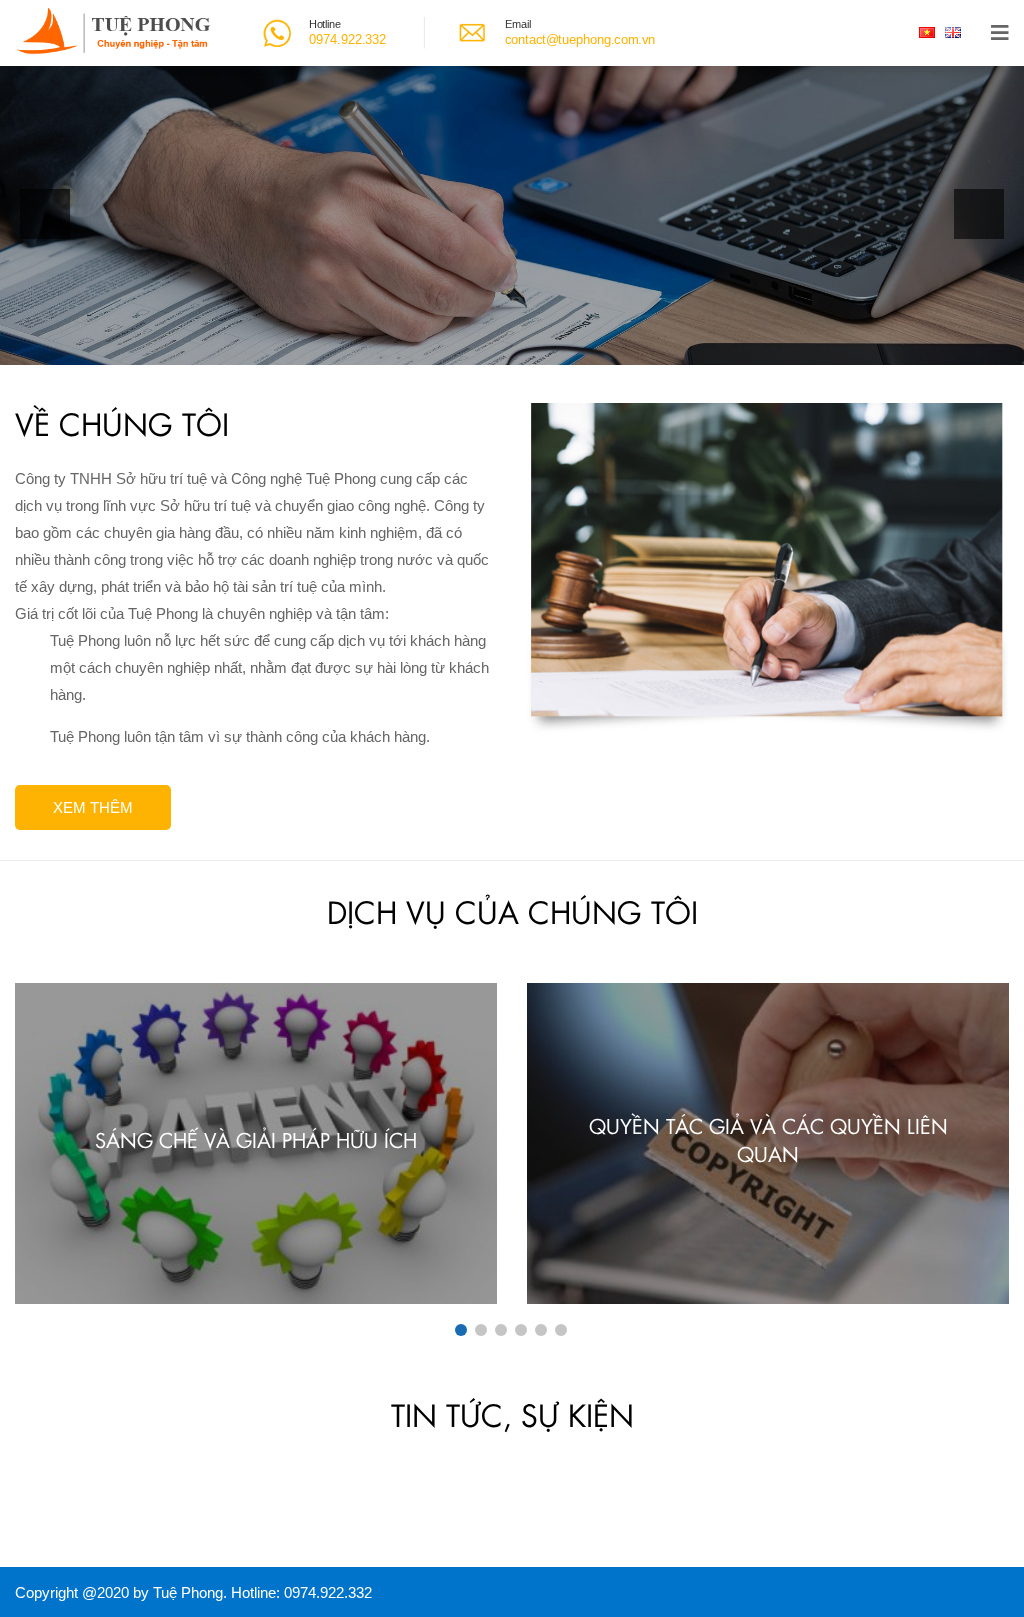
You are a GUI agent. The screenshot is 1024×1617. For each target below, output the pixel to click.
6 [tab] (561, 1330)
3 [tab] (501, 1330)
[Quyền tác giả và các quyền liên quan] (768, 1143)
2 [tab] (481, 1330)
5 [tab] (541, 1330)
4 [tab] (521, 1330)
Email (518, 24)
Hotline (325, 24)
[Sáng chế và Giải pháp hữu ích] (256, 1143)
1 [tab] (461, 1330)
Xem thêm (93, 807)
